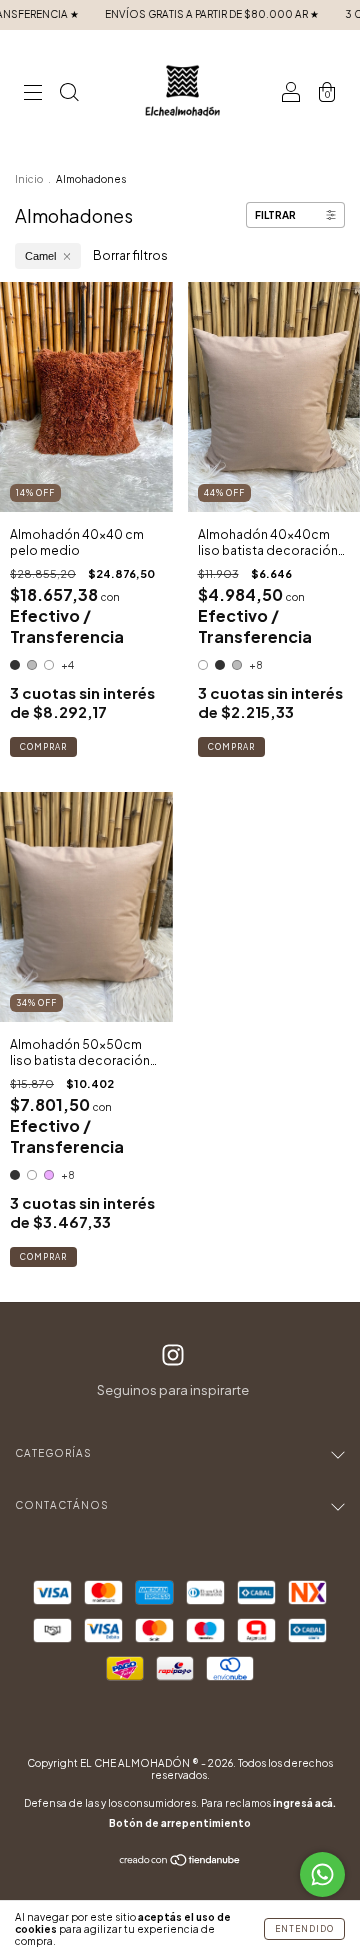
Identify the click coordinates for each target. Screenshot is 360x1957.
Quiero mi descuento (180, 305)
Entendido (304, 1929)
